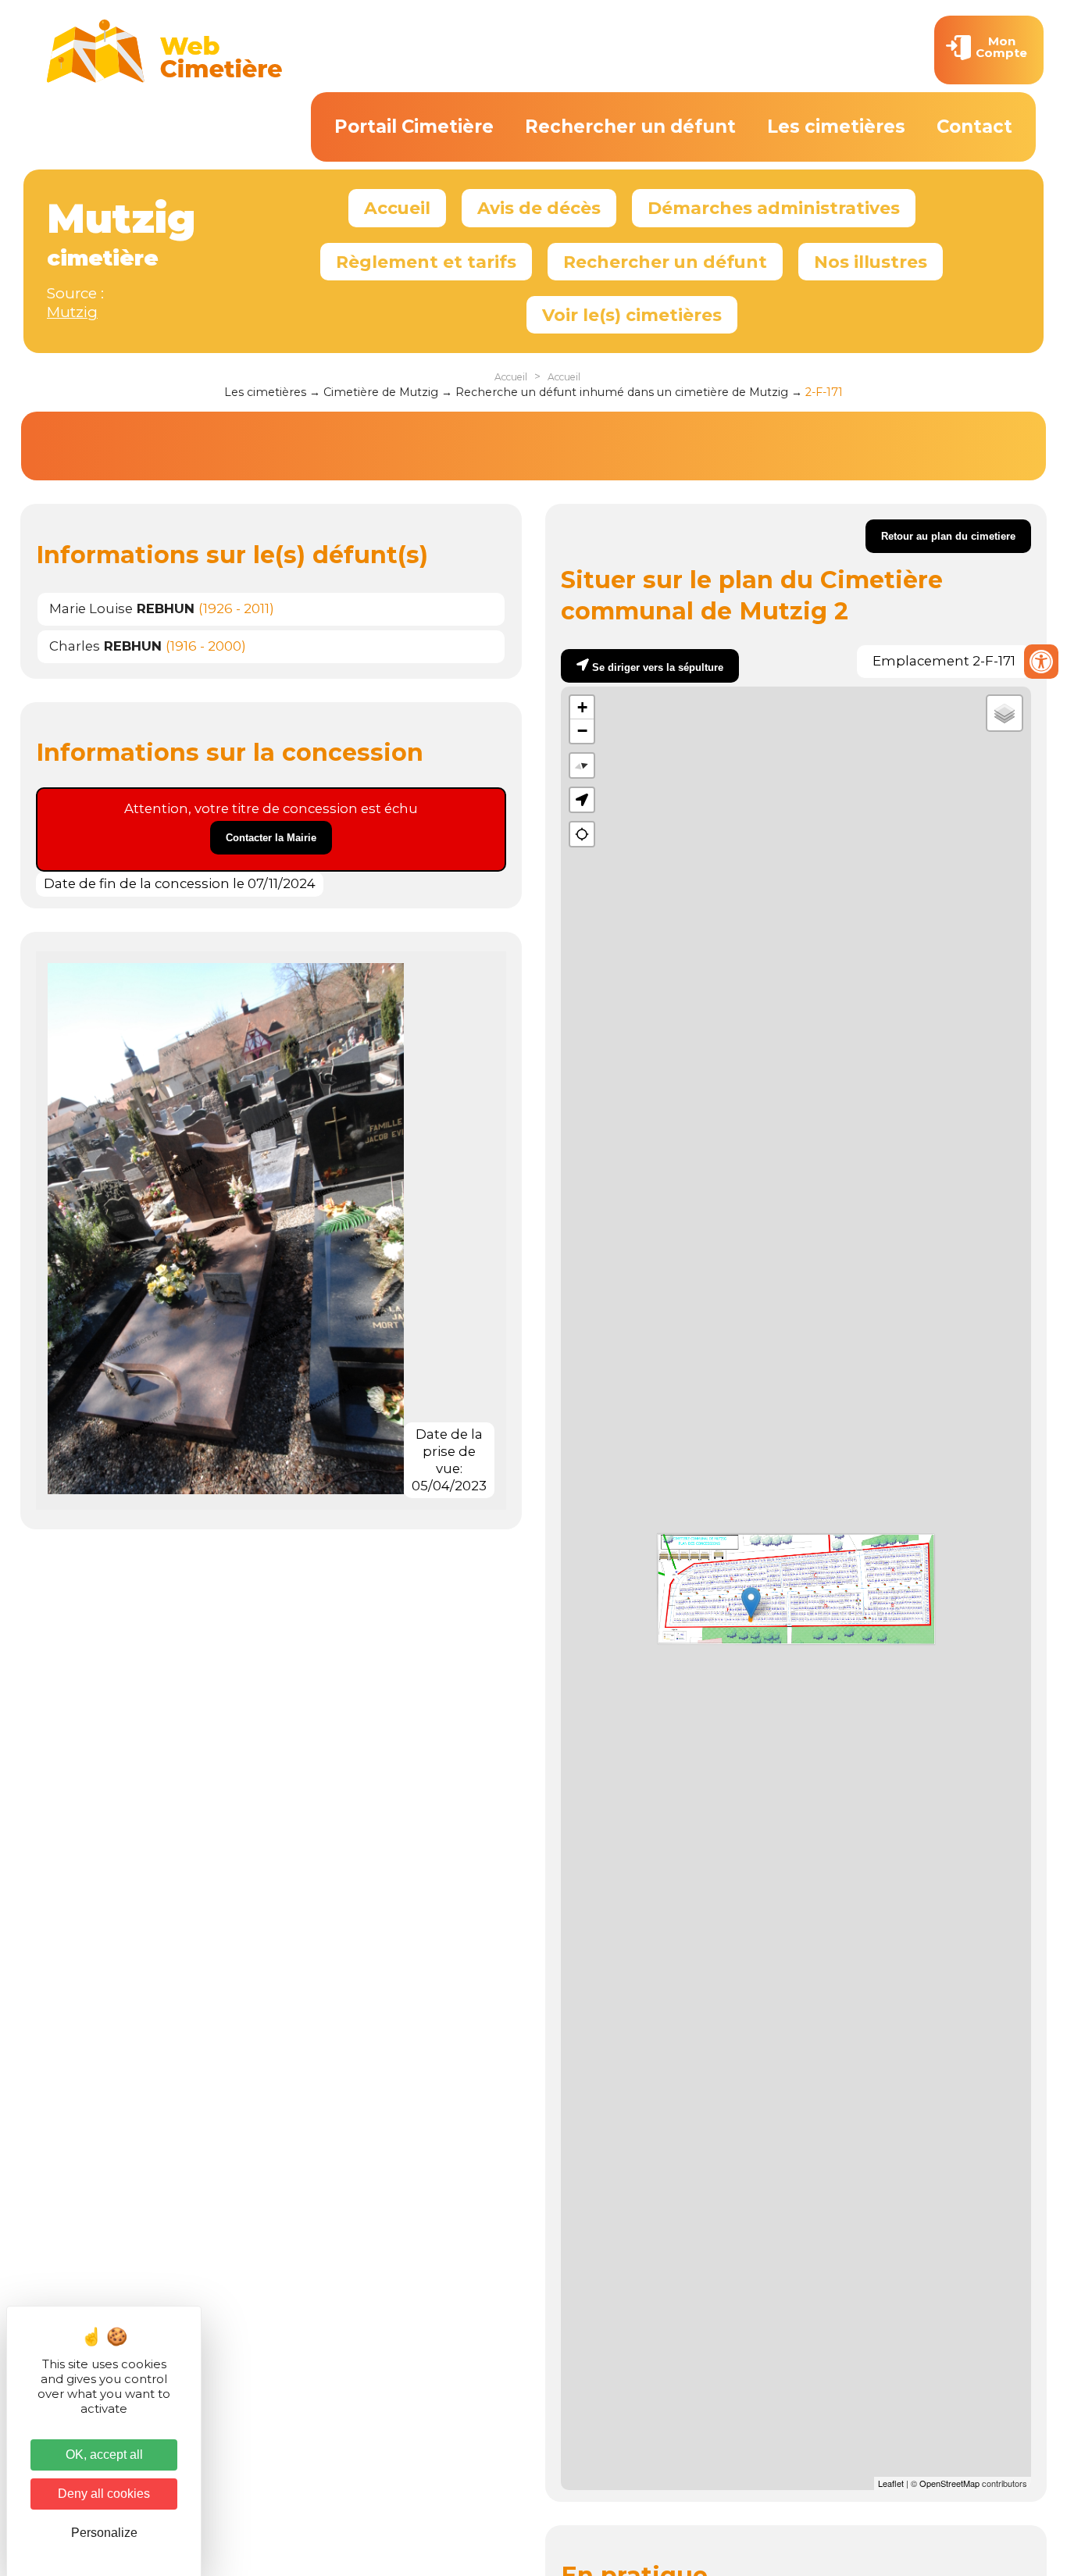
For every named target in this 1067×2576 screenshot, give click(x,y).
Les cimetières (836, 127)
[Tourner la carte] (582, 765)
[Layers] (1005, 713)
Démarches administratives (774, 208)
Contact (974, 127)
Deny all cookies (104, 2494)
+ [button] (582, 707)
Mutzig (72, 312)
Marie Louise (122, 608)
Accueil (397, 208)
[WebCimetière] (165, 79)
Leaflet (891, 2483)
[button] (582, 800)
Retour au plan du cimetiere (948, 536)
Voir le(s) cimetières (632, 315)
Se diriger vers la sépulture (658, 667)
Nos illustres (871, 262)
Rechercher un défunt (630, 127)
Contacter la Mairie (271, 838)
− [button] (582, 731)
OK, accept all (104, 2455)
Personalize (104, 2533)
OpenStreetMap (949, 2483)
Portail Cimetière (414, 127)
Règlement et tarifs (426, 262)
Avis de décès (539, 208)
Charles (105, 646)
